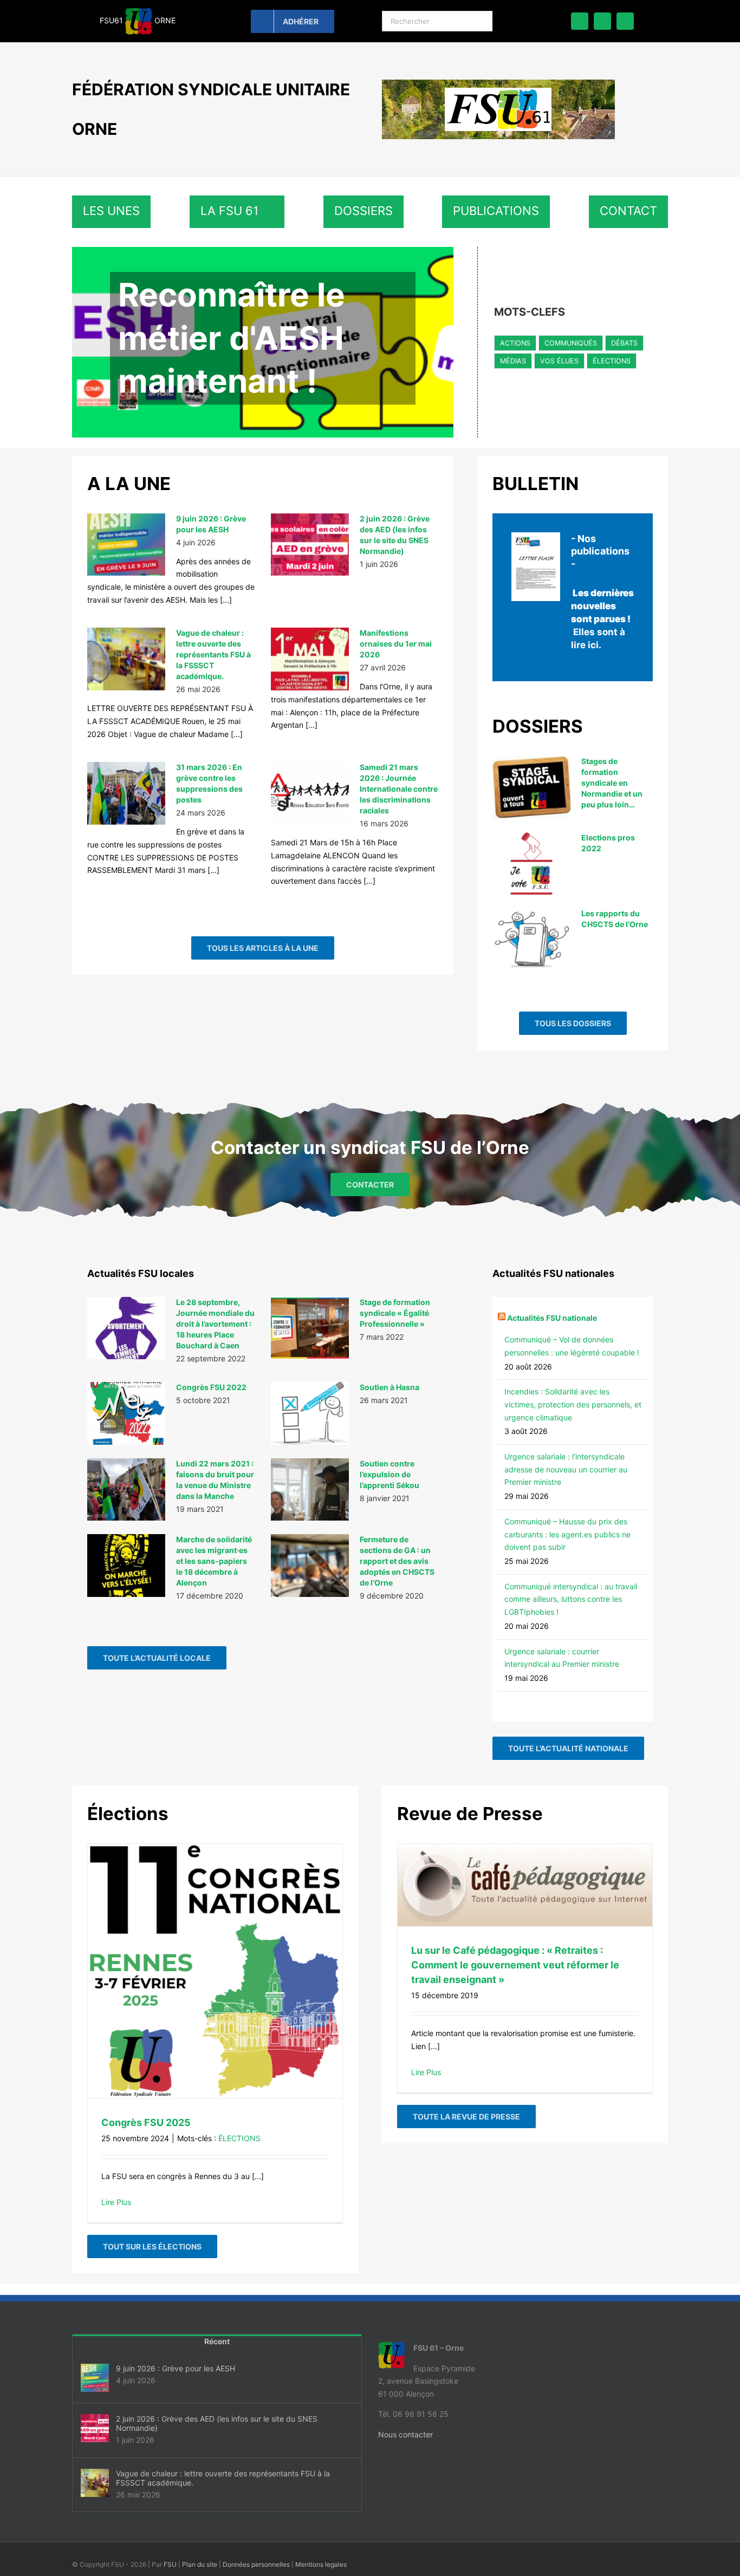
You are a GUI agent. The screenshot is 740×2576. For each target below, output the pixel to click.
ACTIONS (515, 343)
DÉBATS (624, 343)
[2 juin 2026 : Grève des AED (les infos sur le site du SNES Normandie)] (310, 545)
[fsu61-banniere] (498, 83)
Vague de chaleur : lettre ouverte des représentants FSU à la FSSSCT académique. (213, 654)
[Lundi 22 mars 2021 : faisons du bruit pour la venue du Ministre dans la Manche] (126, 1490)
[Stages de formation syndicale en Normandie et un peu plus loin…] (531, 787)
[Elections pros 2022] (531, 864)
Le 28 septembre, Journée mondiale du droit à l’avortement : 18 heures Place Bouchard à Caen (215, 1324)
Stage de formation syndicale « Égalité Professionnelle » (395, 1313)
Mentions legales (321, 2564)
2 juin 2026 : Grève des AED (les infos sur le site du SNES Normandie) (217, 2423)
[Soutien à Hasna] (310, 1413)
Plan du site (200, 2564)
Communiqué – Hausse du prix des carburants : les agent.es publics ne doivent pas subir (567, 1534)
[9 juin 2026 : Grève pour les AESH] (126, 545)
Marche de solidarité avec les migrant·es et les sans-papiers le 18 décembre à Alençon (214, 1561)
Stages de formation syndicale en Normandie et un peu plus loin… (612, 783)
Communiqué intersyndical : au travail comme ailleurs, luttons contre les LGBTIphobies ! (571, 1599)
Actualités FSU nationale (552, 1318)
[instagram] (625, 21)
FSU (170, 2564)
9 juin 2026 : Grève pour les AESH (176, 2368)
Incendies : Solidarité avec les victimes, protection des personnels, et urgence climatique (573, 1404)
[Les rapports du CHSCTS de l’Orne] (531, 940)
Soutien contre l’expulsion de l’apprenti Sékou (390, 1474)
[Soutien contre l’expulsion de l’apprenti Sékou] (310, 1490)
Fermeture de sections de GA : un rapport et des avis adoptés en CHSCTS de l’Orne (397, 1561)
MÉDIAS (513, 361)
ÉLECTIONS (612, 361)
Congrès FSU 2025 (146, 2122)
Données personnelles (256, 2564)
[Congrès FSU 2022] (126, 1413)
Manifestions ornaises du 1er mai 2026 (396, 644)
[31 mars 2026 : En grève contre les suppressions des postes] (126, 793)
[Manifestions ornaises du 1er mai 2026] (310, 659)
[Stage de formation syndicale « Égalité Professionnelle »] (310, 1328)
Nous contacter (405, 2434)
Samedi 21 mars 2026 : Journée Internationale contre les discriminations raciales (399, 789)
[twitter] (602, 21)
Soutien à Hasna (390, 1387)
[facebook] (580, 21)
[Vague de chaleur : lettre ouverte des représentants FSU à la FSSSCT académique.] (126, 659)
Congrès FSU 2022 (211, 1387)
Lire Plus (116, 2202)
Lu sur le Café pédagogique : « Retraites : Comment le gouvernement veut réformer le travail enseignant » (515, 1965)
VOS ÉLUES (559, 361)
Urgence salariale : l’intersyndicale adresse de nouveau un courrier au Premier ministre (566, 1469)
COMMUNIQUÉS (571, 343)
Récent (217, 2341)
